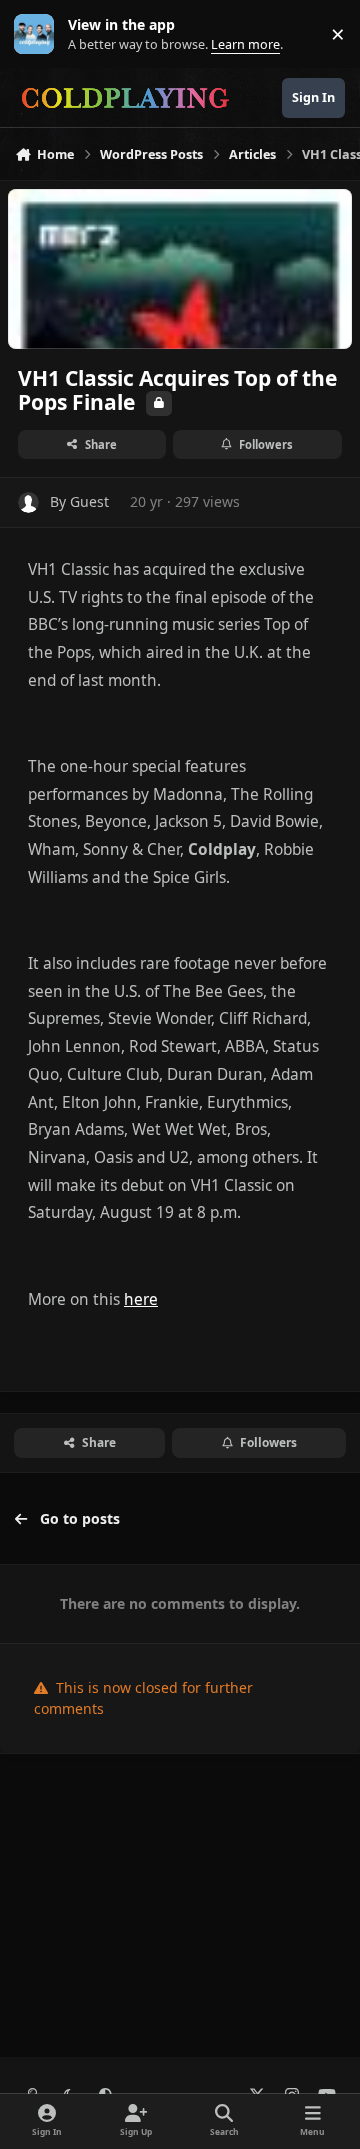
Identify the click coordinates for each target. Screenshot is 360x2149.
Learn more (38, 34)
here (141, 1299)
